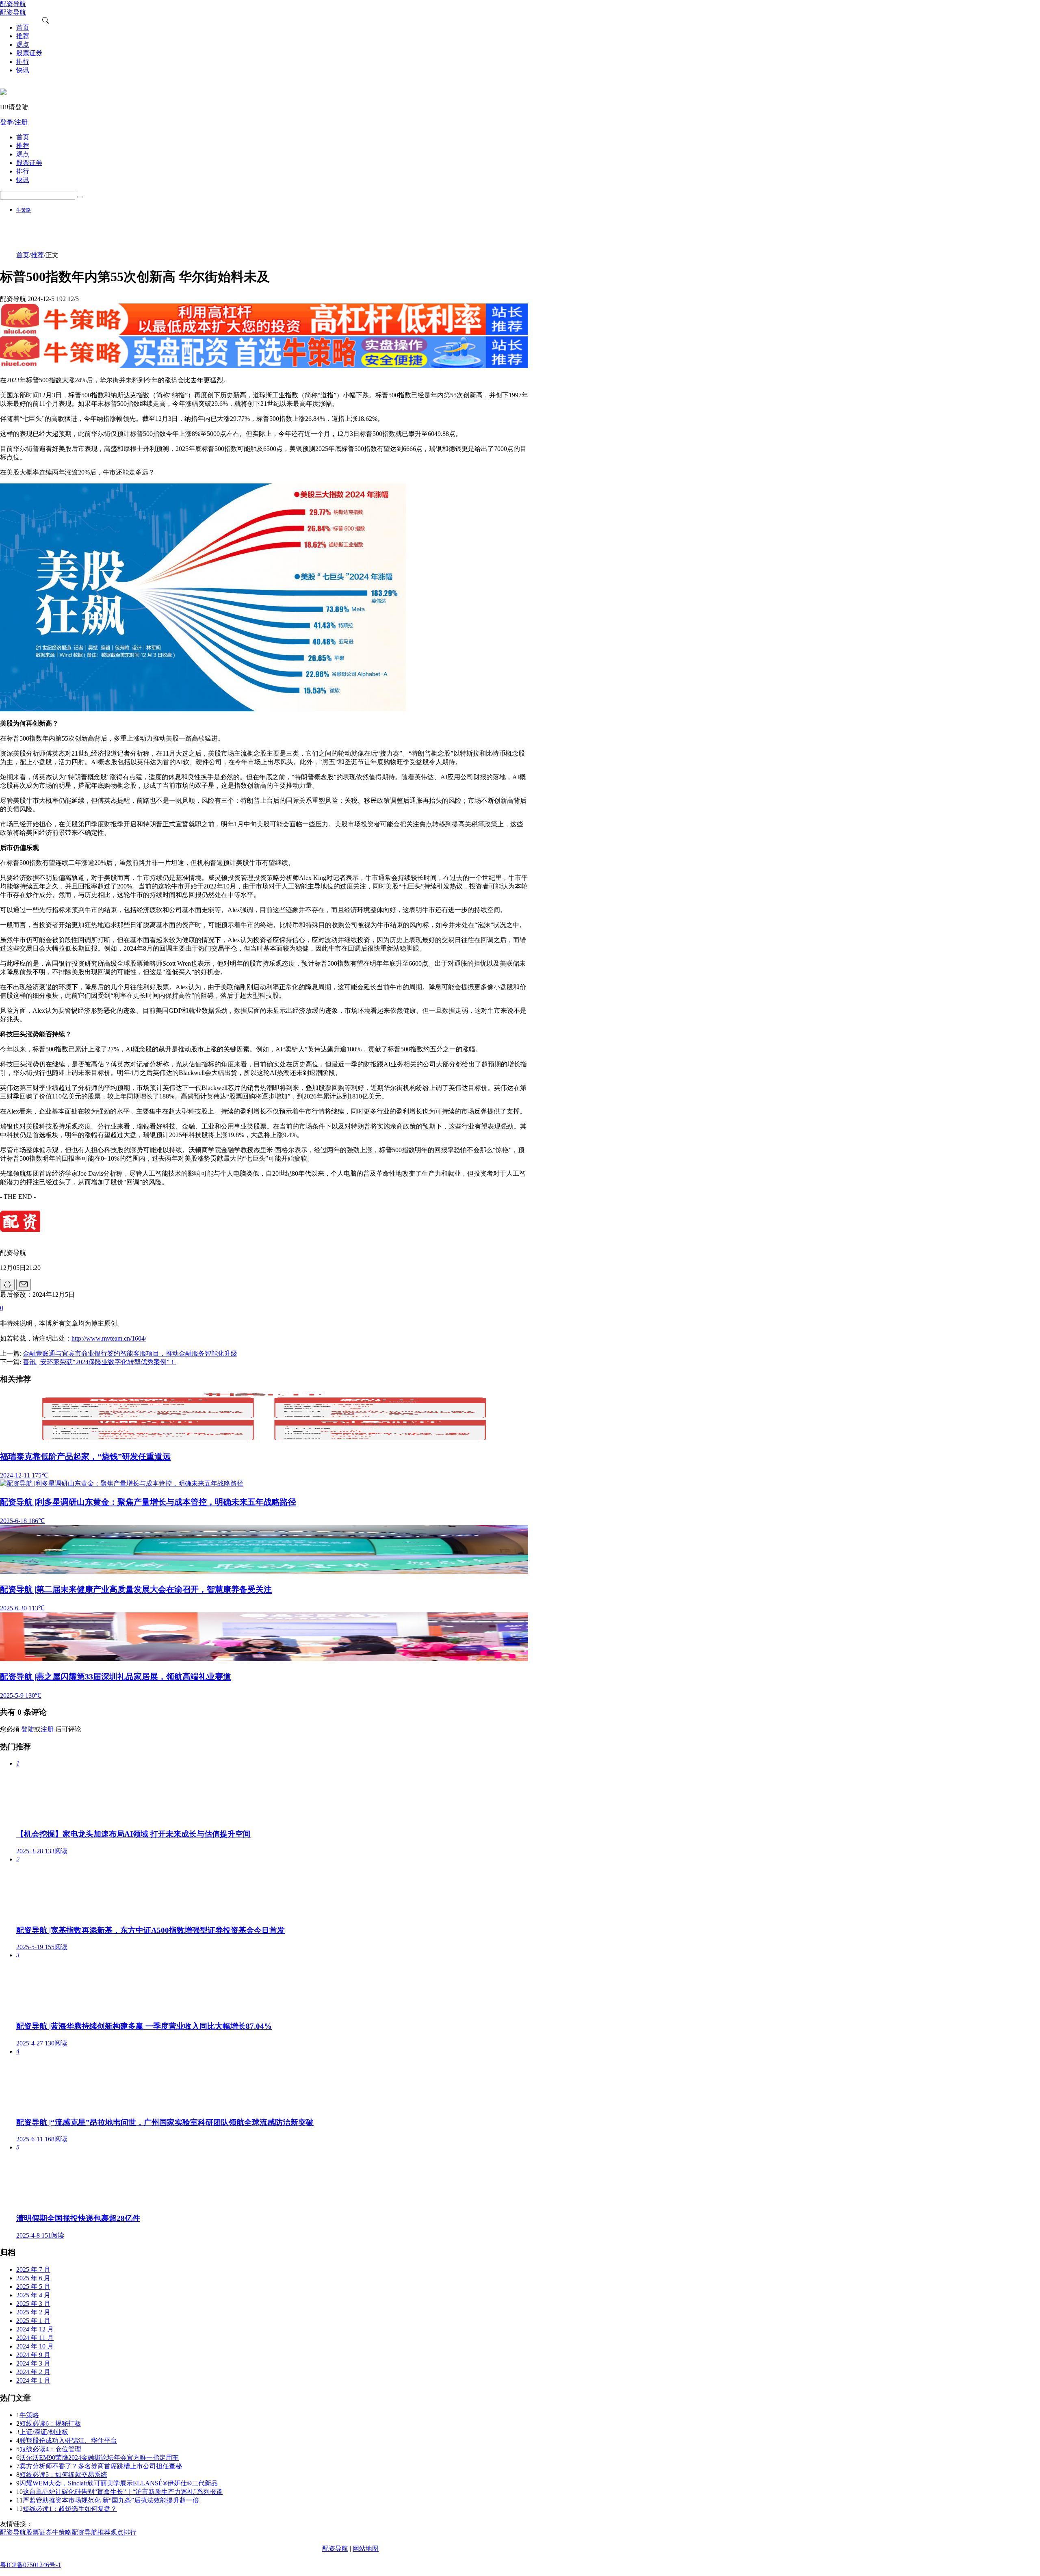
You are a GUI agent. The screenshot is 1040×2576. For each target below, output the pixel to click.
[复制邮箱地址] (24, 1285)
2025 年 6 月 (33, 2278)
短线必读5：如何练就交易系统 (63, 2475)
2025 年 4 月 (33, 2295)
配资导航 (335, 2549)
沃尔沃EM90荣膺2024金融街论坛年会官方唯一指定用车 (99, 2458)
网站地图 (366, 2549)
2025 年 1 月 (33, 2321)
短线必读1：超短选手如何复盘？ (70, 2509)
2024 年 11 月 (35, 2338)
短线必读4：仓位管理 (50, 2449)
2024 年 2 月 (33, 2372)
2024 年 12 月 (35, 2329)
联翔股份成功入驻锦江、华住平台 (68, 2441)
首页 (23, 255)
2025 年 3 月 (33, 2304)
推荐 (37, 255)
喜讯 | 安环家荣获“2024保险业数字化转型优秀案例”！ (99, 1362)
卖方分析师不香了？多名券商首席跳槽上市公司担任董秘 (101, 2466)
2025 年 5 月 (33, 2287)
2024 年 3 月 (33, 2363)
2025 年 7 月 (33, 2269)
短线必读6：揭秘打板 (50, 2423)
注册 (47, 1729)
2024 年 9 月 (33, 2355)
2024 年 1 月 (33, 2380)
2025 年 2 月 (33, 2312)
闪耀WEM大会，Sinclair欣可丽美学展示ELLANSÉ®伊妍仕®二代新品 (119, 2483)
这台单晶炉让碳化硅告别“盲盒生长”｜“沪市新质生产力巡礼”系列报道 (123, 2492)
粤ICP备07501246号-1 (30, 2565)
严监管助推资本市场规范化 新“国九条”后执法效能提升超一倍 (111, 2500)
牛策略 (24, 210)
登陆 (28, 1729)
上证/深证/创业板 (44, 2432)
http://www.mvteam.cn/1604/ (109, 1338)
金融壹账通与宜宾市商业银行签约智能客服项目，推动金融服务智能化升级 (130, 1353)
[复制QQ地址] (7, 1285)
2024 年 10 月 (35, 2346)
